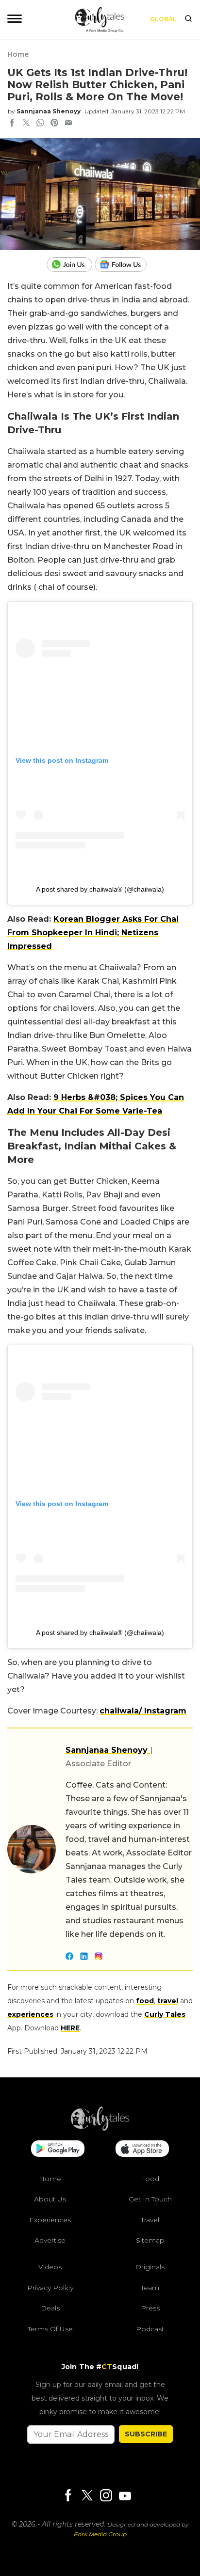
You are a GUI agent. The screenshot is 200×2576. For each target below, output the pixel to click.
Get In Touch (150, 2199)
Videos (50, 2267)
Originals (150, 2267)
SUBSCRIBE (146, 2434)
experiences (30, 2014)
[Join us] (71, 265)
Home (18, 54)
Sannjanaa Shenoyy (49, 111)
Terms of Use (50, 2329)
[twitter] (26, 124)
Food (150, 2179)
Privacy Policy (50, 2288)
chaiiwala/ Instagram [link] (143, 1711)
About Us (50, 2199)
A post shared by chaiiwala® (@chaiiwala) (100, 889)
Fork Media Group (100, 2534)
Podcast (150, 2329)
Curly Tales (165, 2014)
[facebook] (12, 124)
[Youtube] (125, 2496)
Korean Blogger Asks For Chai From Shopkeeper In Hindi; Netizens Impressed (93, 933)
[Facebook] (68, 2496)
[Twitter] (87, 2496)
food (145, 2001)
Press (150, 2308)
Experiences (50, 2220)
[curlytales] (100, 2128)
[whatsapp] (40, 124)
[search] (188, 19)
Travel (150, 2220)
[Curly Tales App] (58, 2150)
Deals (50, 2308)
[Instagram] (106, 2496)
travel (168, 2001)
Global (163, 19)
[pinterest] (54, 124)
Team (150, 2288)
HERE (70, 2028)
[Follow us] (124, 265)
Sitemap (150, 2240)
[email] (68, 124)
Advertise (50, 2240)
